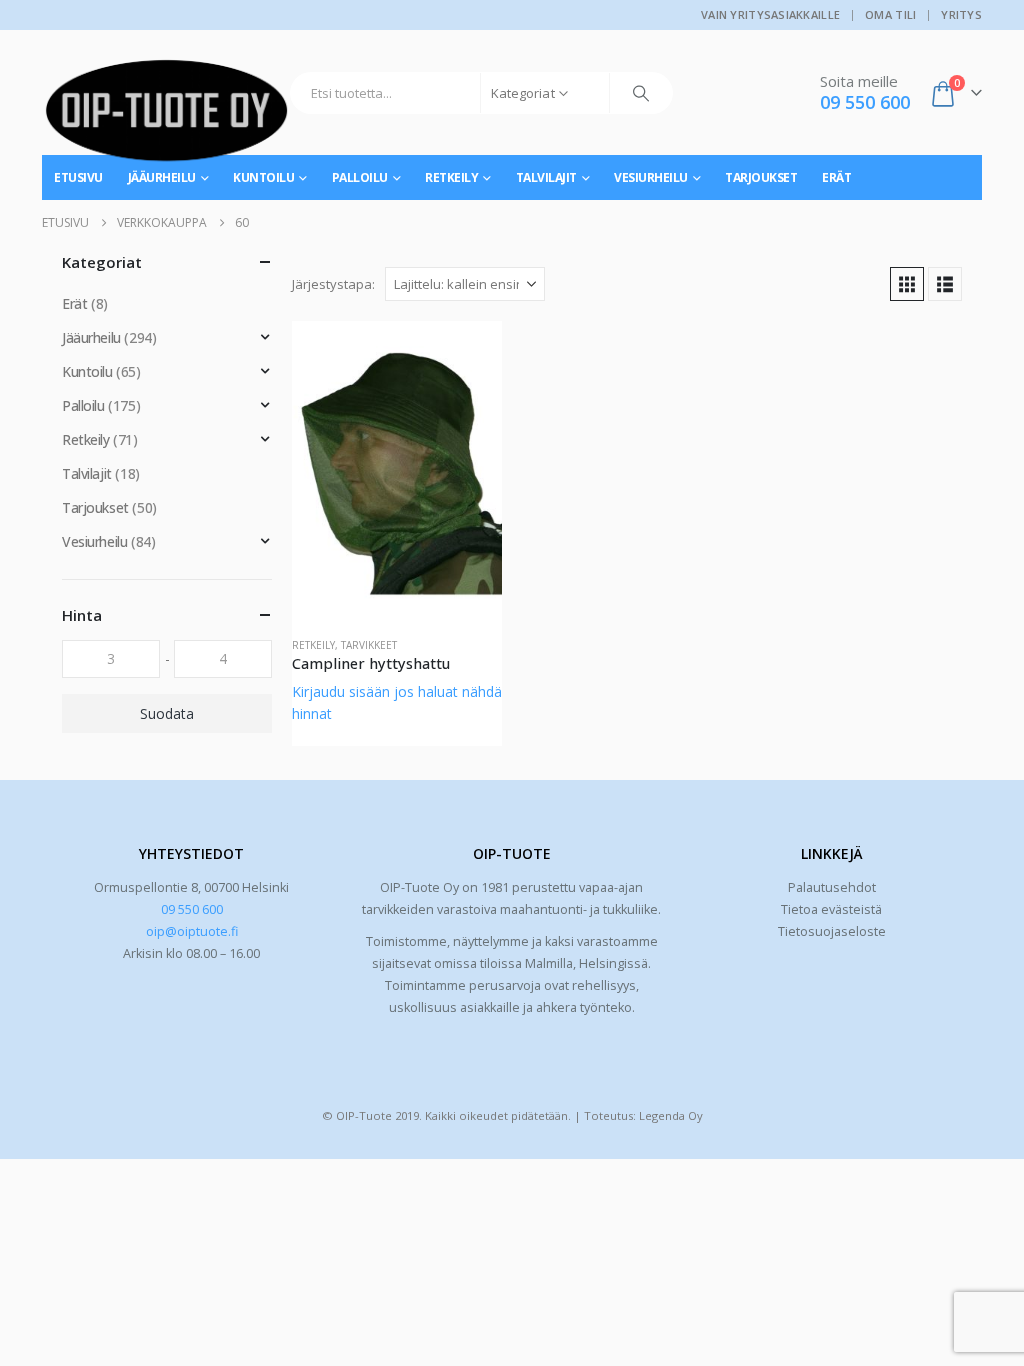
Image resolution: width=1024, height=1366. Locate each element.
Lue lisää (469, 354)
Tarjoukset (761, 177)
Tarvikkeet (369, 645)
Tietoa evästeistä (831, 909)
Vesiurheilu (651, 177)
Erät (836, 177)
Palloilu (360, 177)
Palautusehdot (832, 887)
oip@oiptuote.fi (192, 931)
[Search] (641, 93)
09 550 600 (192, 909)
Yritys (961, 14)
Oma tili (890, 14)
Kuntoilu (87, 371)
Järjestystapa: (333, 284)
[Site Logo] (167, 118)
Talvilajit (546, 177)
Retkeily (451, 177)
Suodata (167, 713)
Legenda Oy (671, 1115)
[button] (907, 284)
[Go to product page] (397, 471)
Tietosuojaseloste (832, 931)
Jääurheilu (91, 337)
